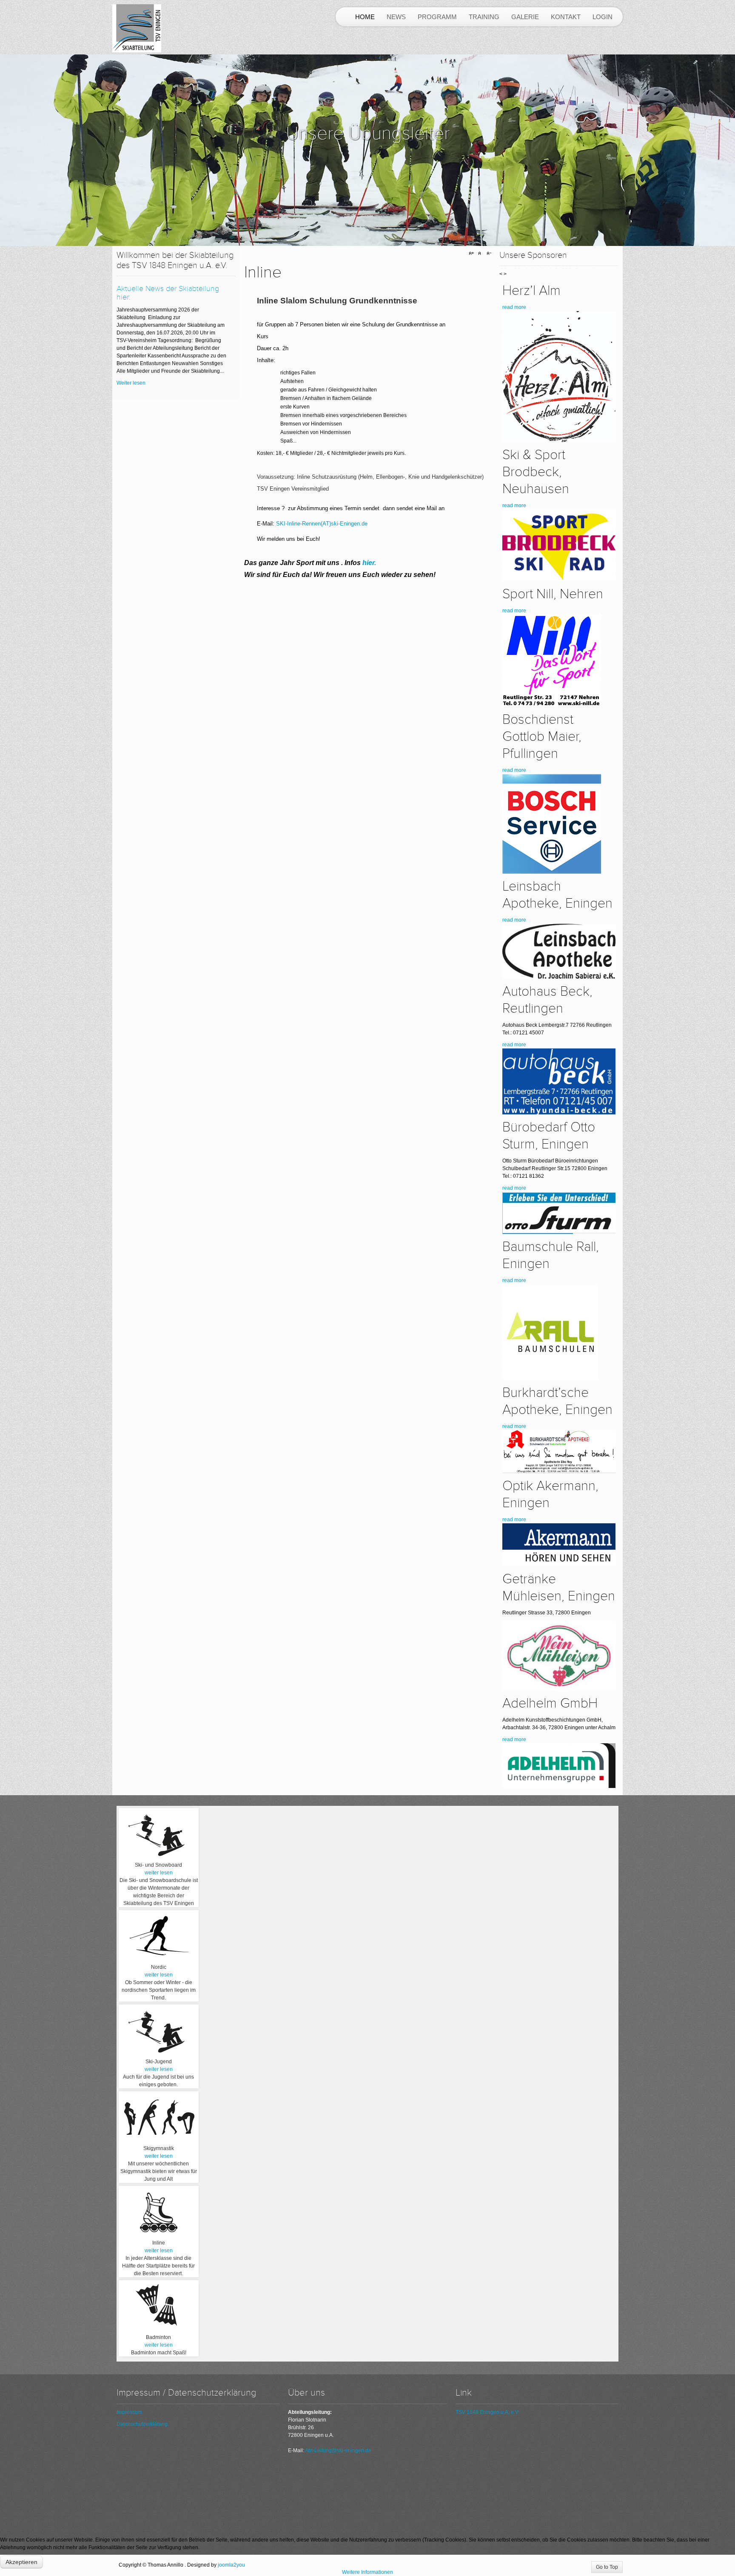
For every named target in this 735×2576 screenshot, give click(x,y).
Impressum (129, 2412)
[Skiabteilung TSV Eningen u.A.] (137, 28)
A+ (473, 254)
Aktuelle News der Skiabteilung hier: (168, 293)
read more (514, 307)
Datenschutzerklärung (142, 2424)
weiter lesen (159, 1873)
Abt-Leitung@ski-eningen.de (338, 2450)
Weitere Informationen (367, 2572)
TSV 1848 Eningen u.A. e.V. (487, 2412)
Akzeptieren (21, 2562)
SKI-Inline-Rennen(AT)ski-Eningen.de (322, 524)
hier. (369, 563)
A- (488, 254)
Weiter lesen (131, 383)
